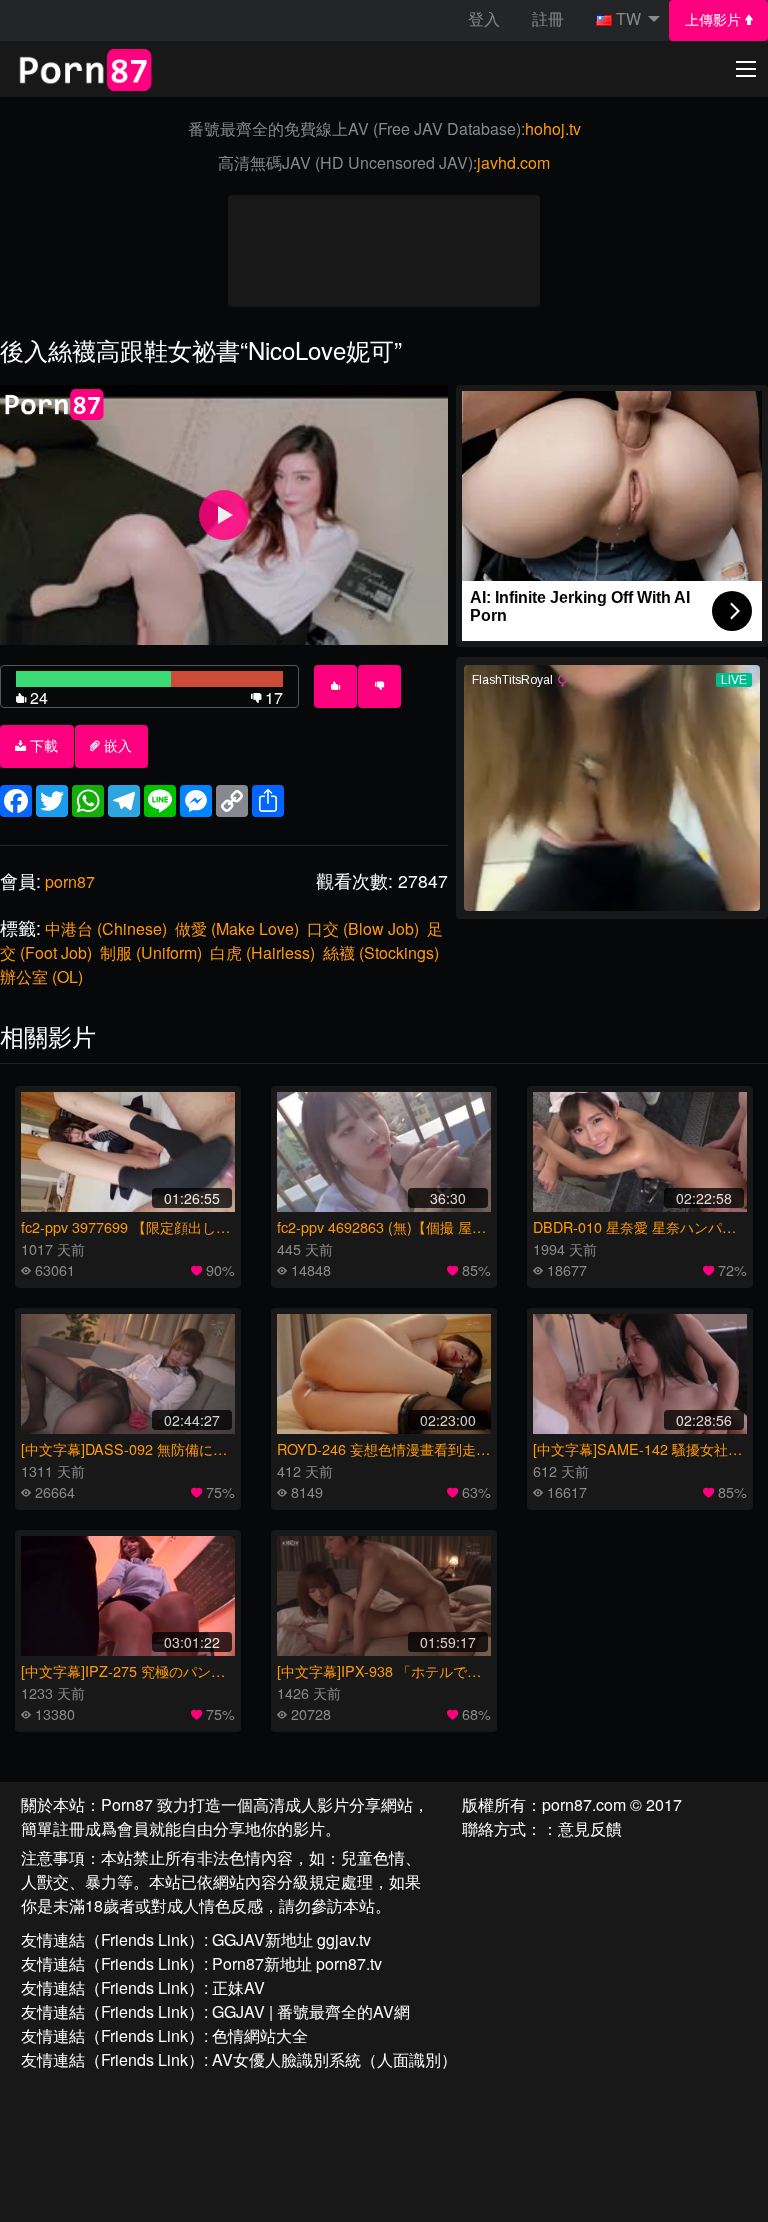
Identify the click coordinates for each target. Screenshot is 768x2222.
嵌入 (116, 746)
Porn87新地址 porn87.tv (297, 1963)
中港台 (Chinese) (106, 928)
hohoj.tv (553, 128)
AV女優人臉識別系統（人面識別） (334, 2059)
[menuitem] (718, 20)
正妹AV (238, 1987)
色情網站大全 (260, 2035)
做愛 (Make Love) (237, 928)
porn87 (70, 881)
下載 (42, 746)
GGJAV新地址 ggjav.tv (291, 1939)
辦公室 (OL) (41, 976)
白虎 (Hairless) (262, 952)
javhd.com (513, 162)
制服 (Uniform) (151, 952)
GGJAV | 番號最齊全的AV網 (311, 2011)
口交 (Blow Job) (363, 928)
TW (628, 18)
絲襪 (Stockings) (381, 952)
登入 (484, 18)
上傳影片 (715, 20)
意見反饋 (590, 1828)
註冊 (548, 18)
